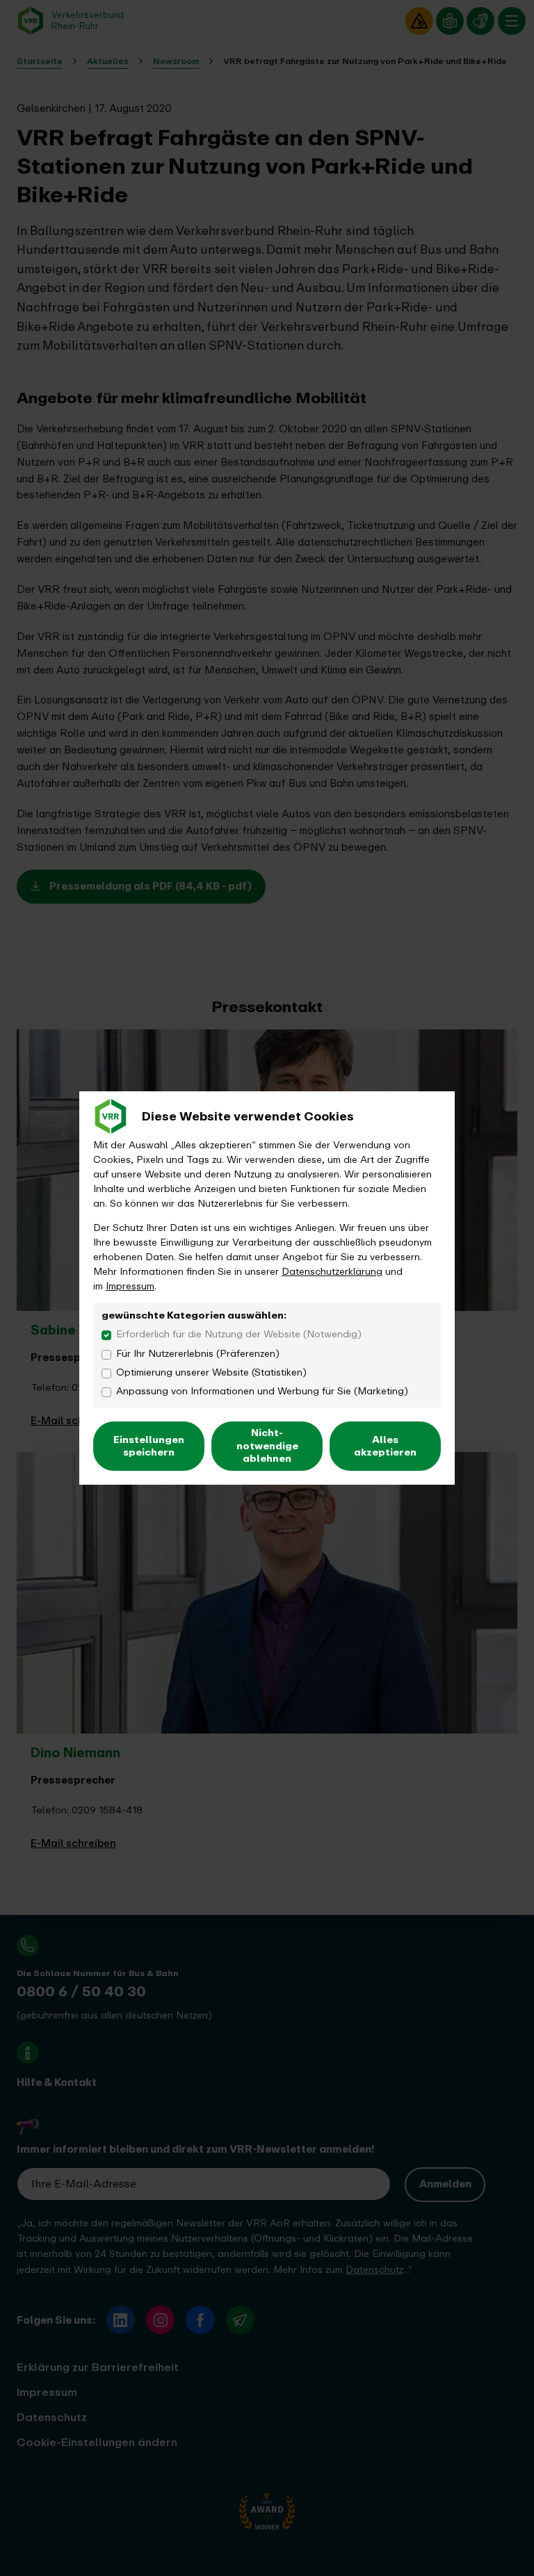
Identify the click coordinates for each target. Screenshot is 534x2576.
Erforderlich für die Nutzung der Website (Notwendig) (239, 1334)
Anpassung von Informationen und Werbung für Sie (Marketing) (262, 1391)
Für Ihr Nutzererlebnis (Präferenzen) (198, 1354)
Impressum (130, 1286)
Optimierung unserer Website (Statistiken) (211, 1372)
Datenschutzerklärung (332, 1272)
